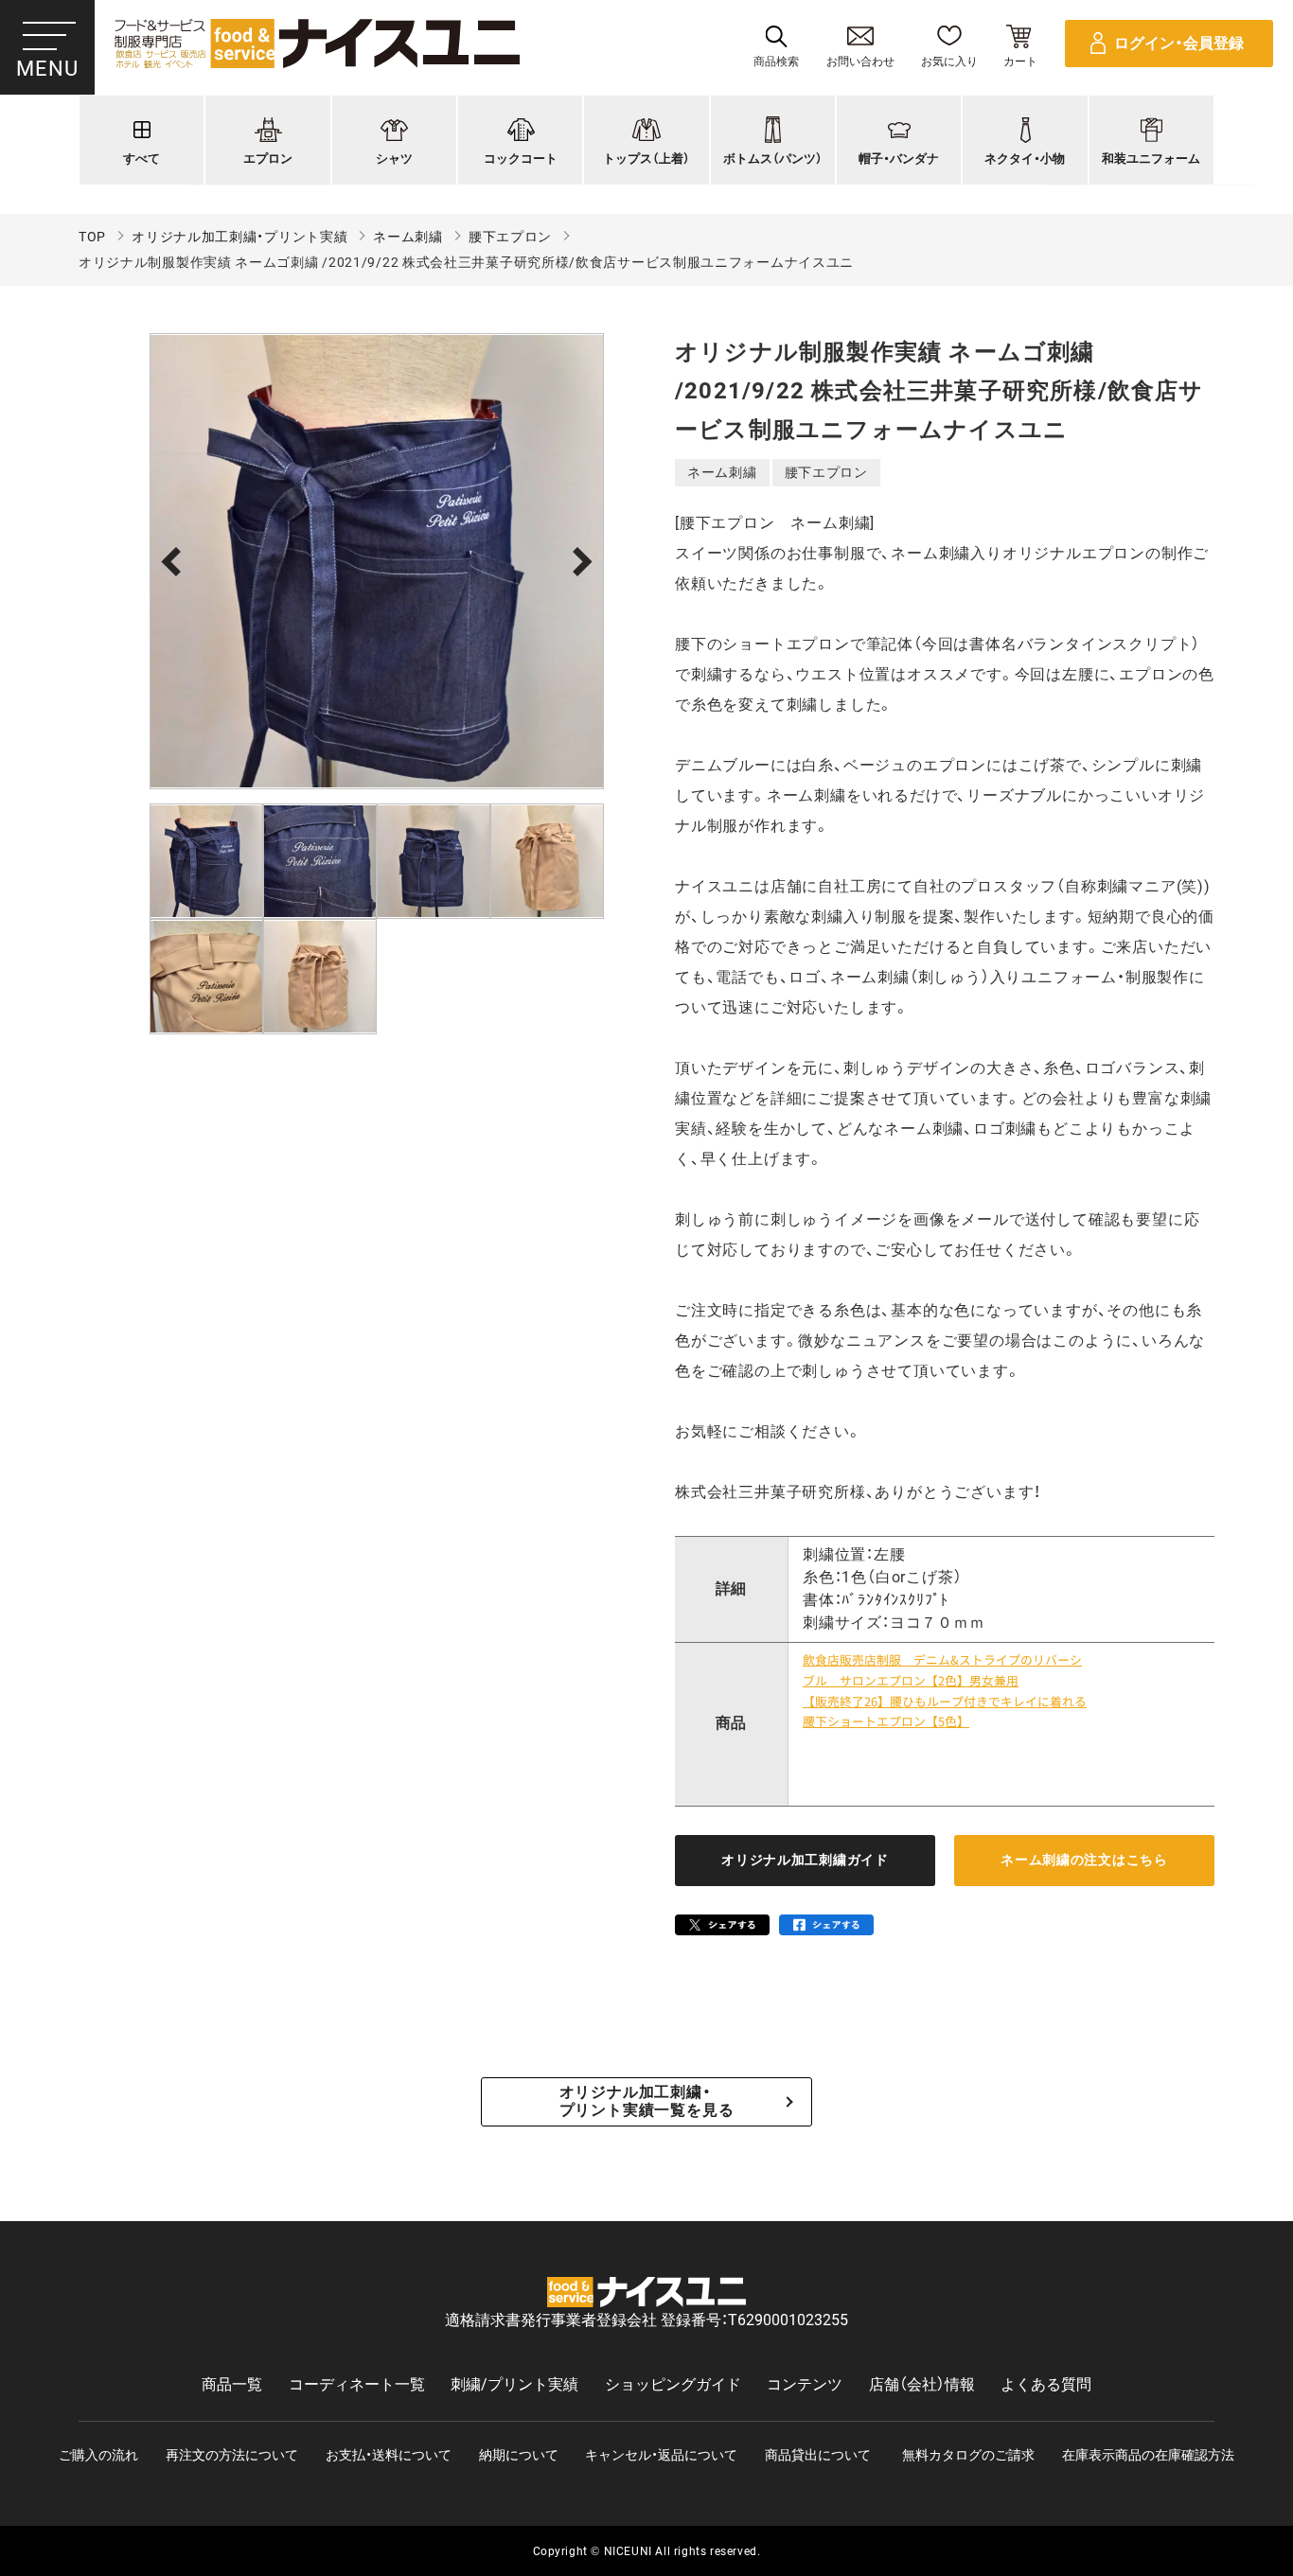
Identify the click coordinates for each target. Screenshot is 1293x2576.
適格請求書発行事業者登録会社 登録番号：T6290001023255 (646, 2320)
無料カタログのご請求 (968, 2455)
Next (578, 562)
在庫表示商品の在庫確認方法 (1148, 2455)
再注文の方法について (232, 2455)
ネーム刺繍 (408, 237)
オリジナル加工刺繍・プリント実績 (239, 237)
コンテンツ (805, 2384)
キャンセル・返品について (661, 2455)
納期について (519, 2455)
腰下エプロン (510, 237)
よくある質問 (1046, 2384)
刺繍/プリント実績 (514, 2384)
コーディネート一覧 (357, 2384)
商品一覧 (232, 2384)
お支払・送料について (389, 2455)
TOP (92, 237)
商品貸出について (818, 2455)
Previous (176, 562)
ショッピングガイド (673, 2384)
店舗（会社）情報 (922, 2384)
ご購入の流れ (98, 2455)
